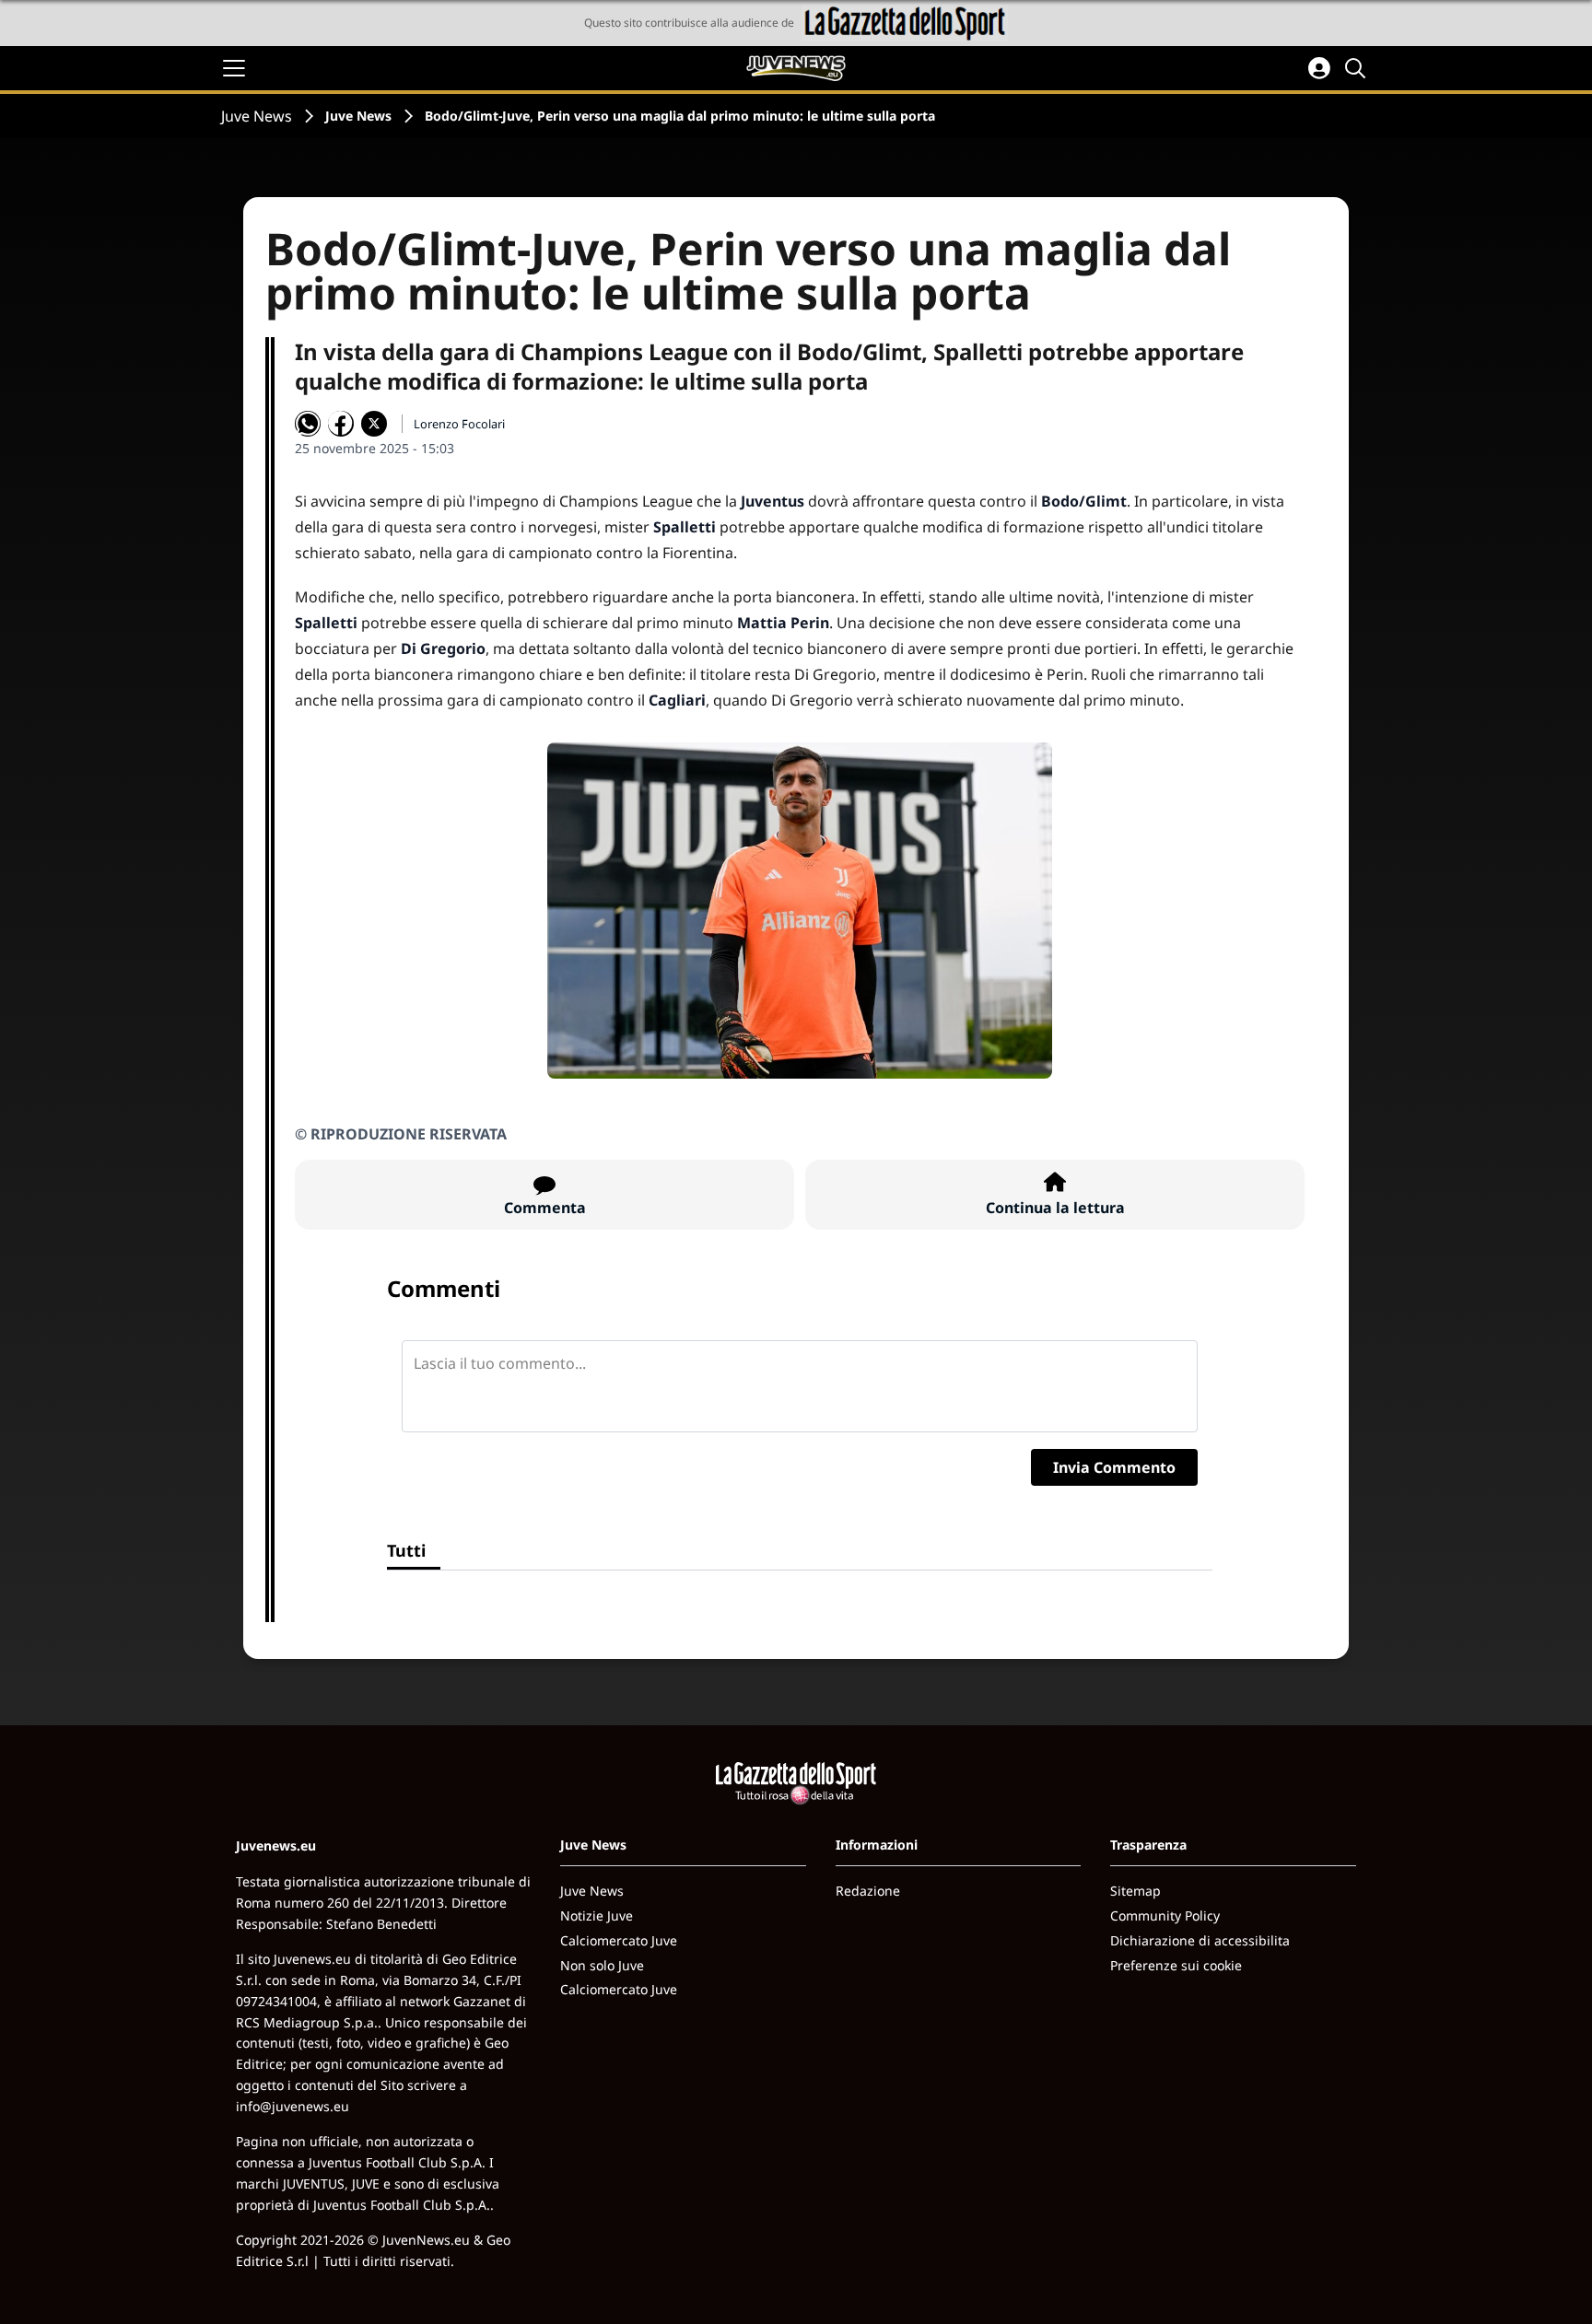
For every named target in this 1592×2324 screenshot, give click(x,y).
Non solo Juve (602, 1965)
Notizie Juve (597, 1915)
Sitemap (1135, 1891)
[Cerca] (1358, 68)
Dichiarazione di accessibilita (1200, 1940)
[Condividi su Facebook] (341, 424)
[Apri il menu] (234, 68)
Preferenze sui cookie (1176, 1965)
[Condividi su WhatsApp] (308, 424)
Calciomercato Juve (619, 1940)
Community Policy (1165, 1915)
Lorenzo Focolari (459, 424)
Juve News (257, 116)
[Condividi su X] (374, 424)
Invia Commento (1114, 1467)
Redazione (868, 1891)
